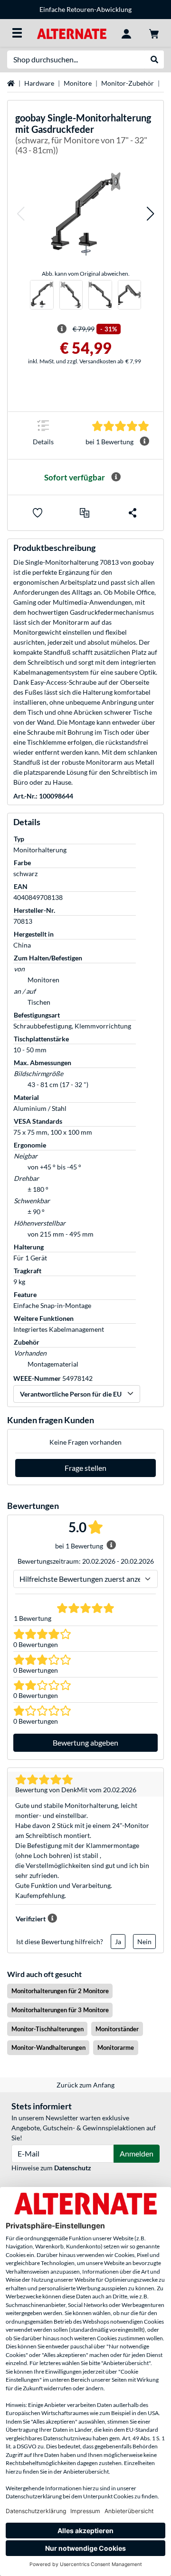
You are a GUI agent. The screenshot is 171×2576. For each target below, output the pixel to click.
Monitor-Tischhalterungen (47, 2029)
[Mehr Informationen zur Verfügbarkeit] (116, 477)
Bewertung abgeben (85, 1742)
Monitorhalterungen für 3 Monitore (60, 2010)
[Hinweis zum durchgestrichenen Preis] (62, 329)
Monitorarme (116, 2047)
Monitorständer (117, 2029)
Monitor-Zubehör (128, 83)
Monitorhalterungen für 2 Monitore (60, 1991)
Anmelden (137, 2153)
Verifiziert (31, 1919)
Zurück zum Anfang (85, 2085)
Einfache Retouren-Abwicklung (85, 9)
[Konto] (126, 33)
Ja (118, 1942)
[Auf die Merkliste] (38, 513)
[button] (20, 214)
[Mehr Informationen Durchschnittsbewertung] (144, 441)
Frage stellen (85, 1468)
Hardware (39, 83)
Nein (144, 1942)
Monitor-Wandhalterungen (48, 2047)
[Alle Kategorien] (17, 33)
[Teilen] (133, 513)
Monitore (78, 83)
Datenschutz (73, 2168)
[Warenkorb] (154, 33)
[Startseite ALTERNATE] (71, 33)
